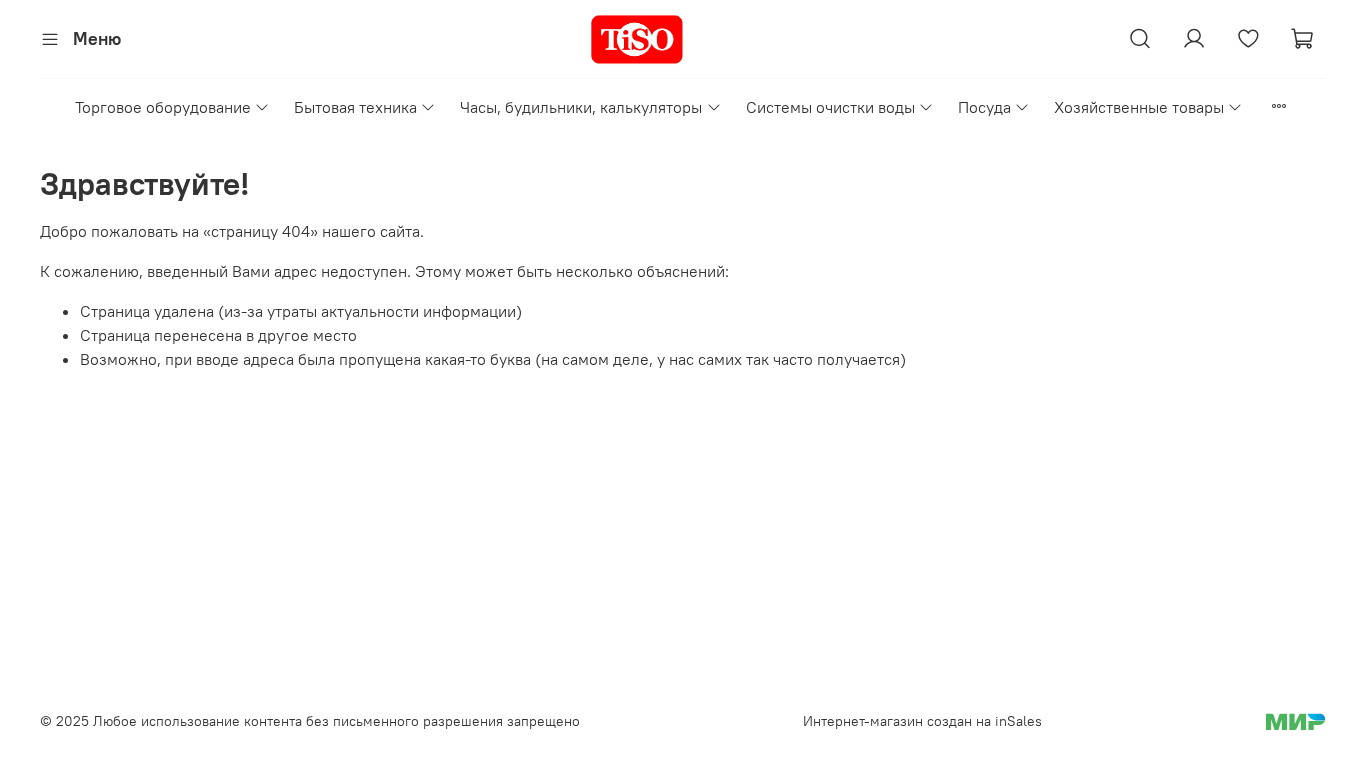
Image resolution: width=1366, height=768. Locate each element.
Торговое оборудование (163, 107)
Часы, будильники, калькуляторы (581, 107)
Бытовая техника (355, 107)
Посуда (984, 107)
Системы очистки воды (830, 107)
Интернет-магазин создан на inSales (922, 721)
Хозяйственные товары (1139, 107)
